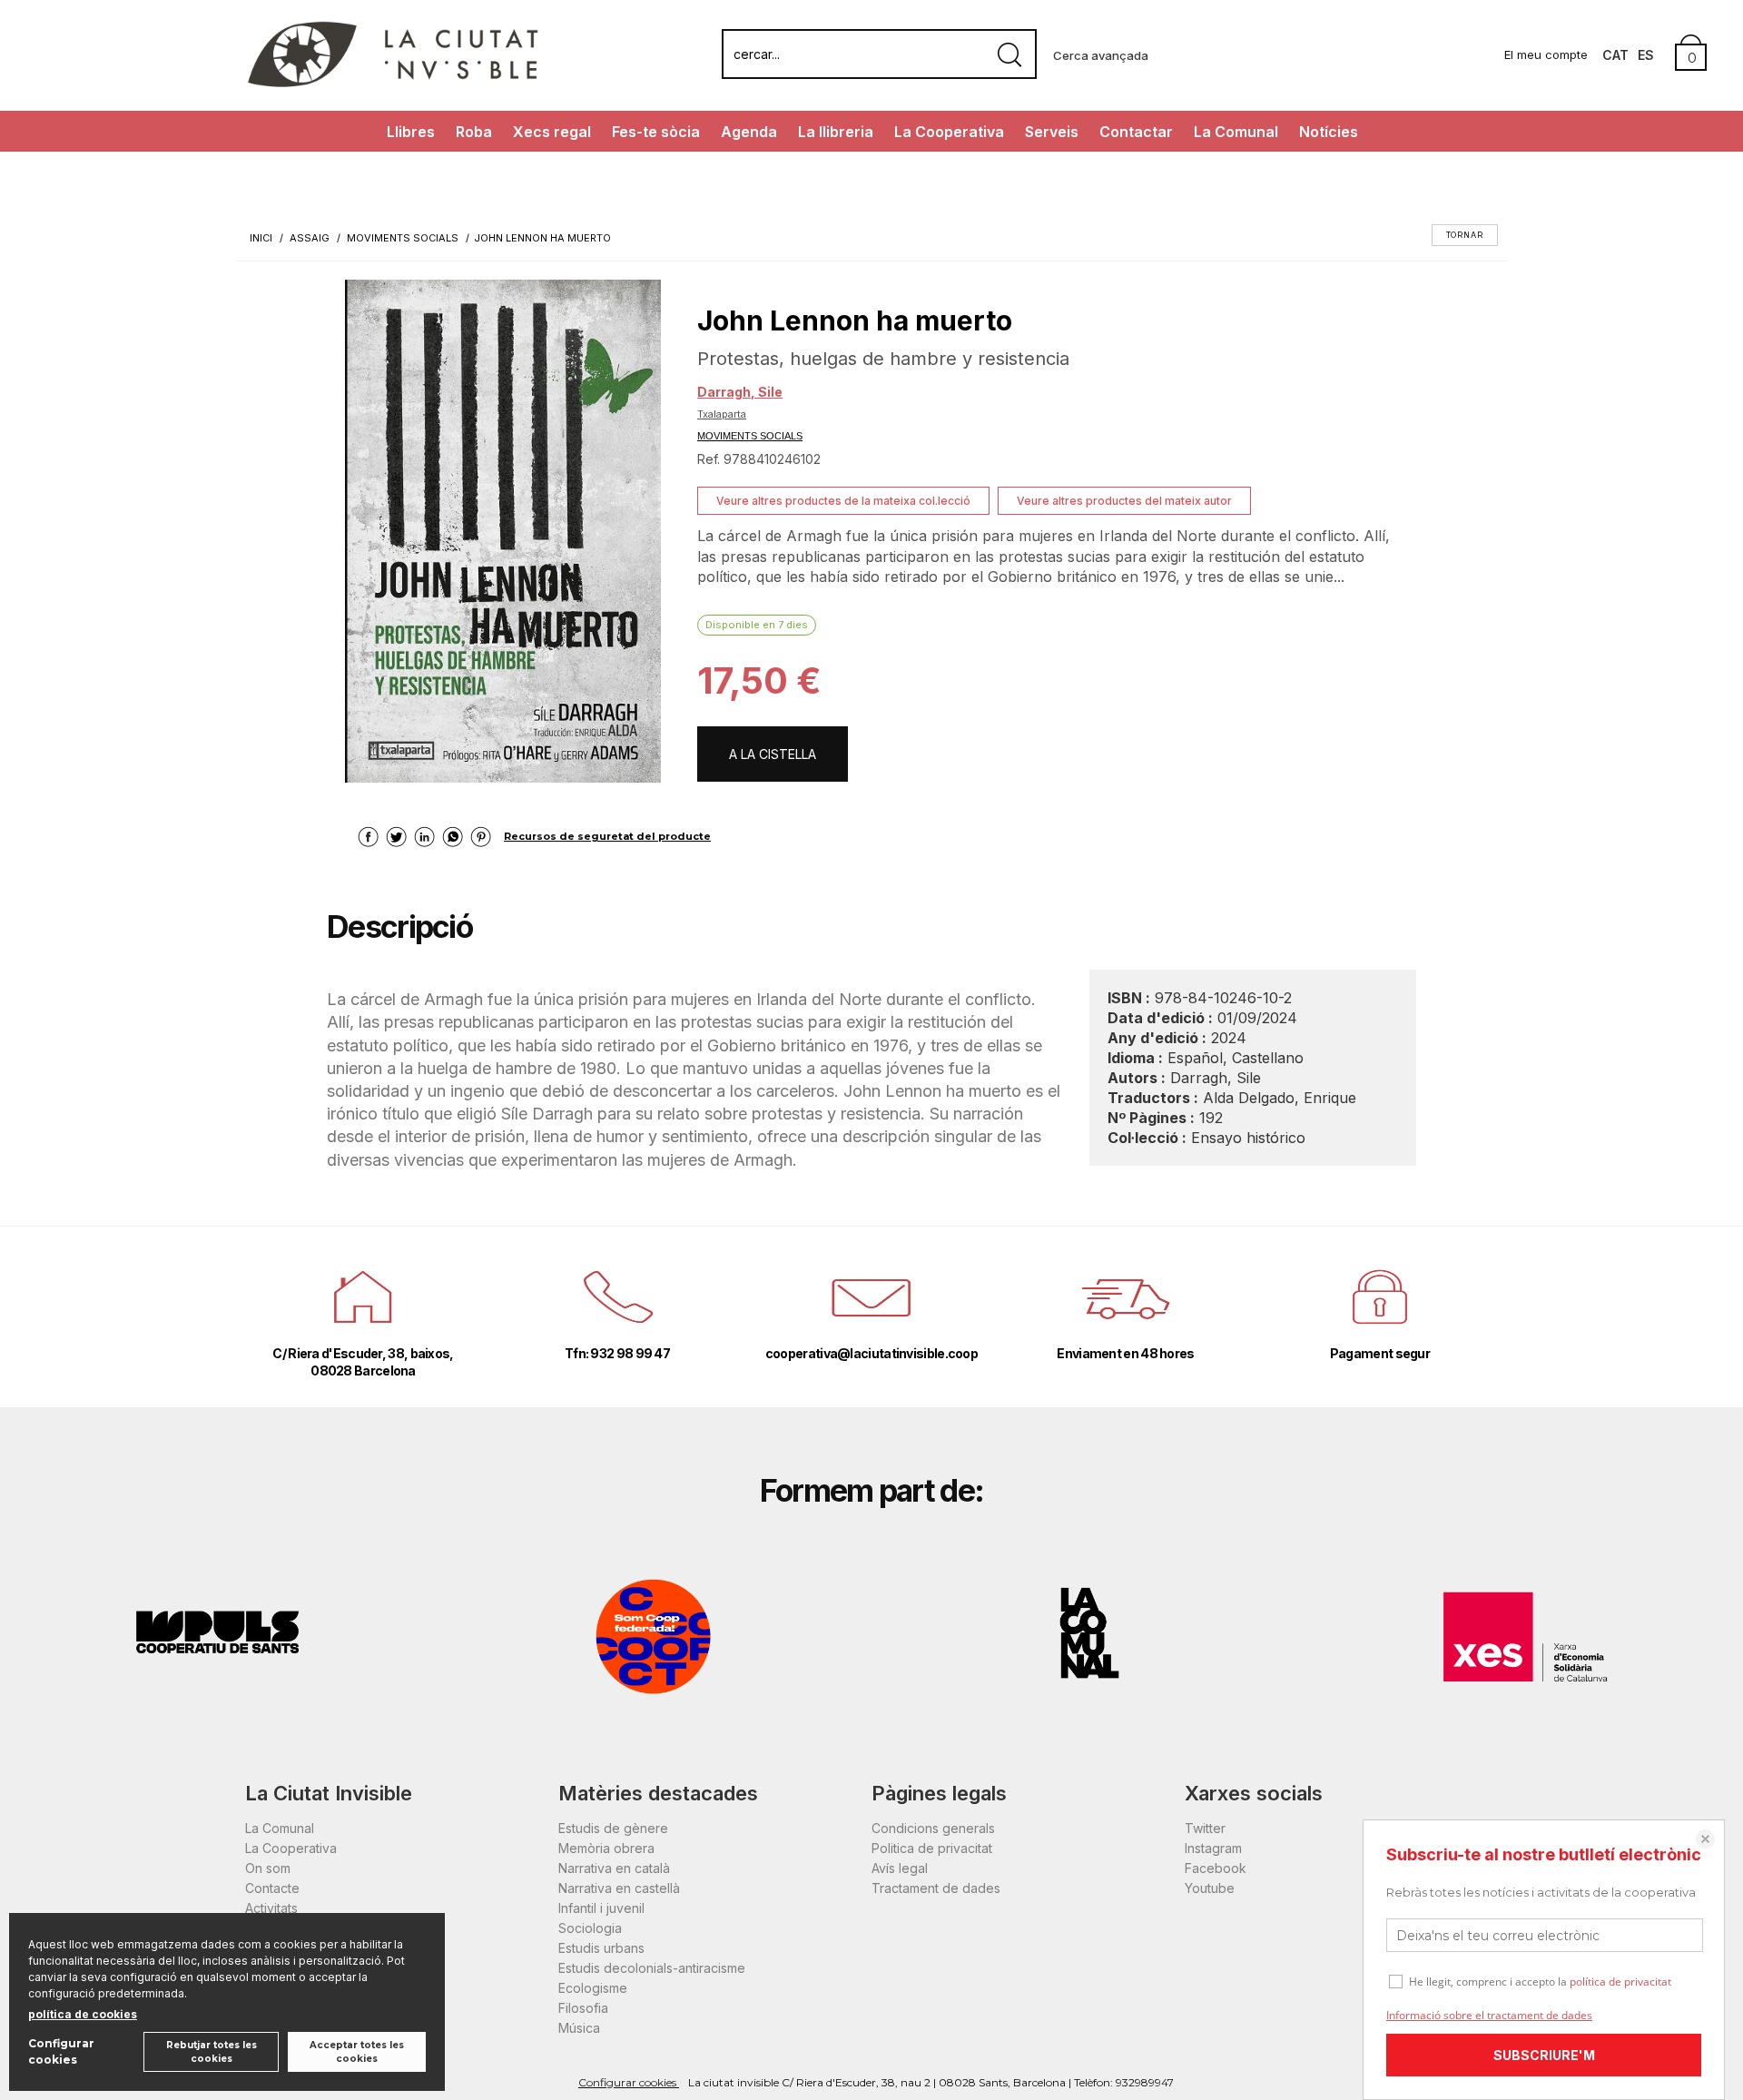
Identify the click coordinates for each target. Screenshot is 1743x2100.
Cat (1615, 55)
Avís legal (900, 1868)
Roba (474, 132)
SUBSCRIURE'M (1544, 2055)
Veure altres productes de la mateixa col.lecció (843, 501)
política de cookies (83, 2014)
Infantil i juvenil (601, 1908)
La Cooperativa (949, 132)
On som (268, 1868)
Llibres (411, 132)
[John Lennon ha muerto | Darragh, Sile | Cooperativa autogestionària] (503, 531)
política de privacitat (1620, 1982)
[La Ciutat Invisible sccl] (393, 85)
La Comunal (1236, 132)
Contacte (272, 1888)
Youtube (1210, 1888)
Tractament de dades (936, 1888)
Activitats (271, 1908)
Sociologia (590, 1928)
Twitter (1205, 1828)
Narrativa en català (614, 1868)
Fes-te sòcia (656, 132)
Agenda (749, 132)
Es (1646, 55)
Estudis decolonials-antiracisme (652, 1968)
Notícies (1329, 132)
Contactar (1136, 132)
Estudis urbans (601, 1948)
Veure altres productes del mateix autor (1124, 501)
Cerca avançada (1101, 55)
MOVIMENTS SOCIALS (750, 436)
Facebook (1216, 1868)
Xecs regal (552, 132)
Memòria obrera (606, 1848)
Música (579, 2028)
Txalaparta (722, 414)
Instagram (1213, 1848)
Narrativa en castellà (619, 1888)
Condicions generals (933, 1828)
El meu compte (1546, 54)
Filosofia (583, 2008)
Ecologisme (593, 1988)
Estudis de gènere (613, 1828)
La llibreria (836, 132)
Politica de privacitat (932, 1848)
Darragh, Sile (740, 392)
